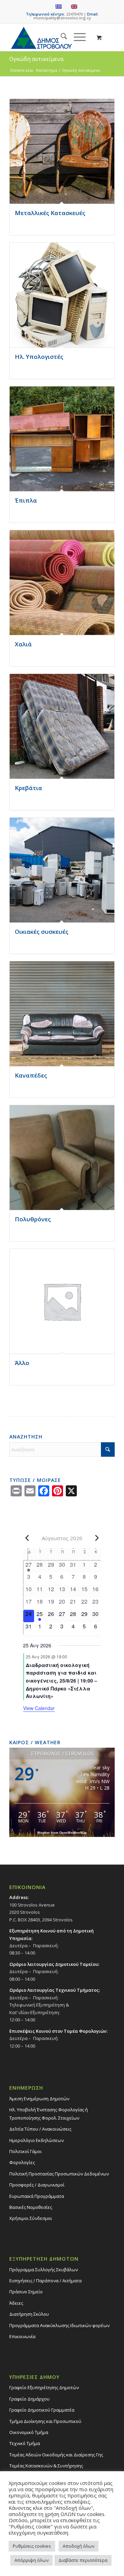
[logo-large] (51, 37)
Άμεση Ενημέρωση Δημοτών (39, 2099)
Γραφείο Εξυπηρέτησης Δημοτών (44, 2387)
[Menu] (76, 37)
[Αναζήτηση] (60, 37)
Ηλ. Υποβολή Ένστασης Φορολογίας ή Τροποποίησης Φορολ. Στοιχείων (49, 2114)
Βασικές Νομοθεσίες (31, 2207)
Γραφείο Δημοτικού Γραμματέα (42, 2410)
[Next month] (97, 1538)
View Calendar (39, 1708)
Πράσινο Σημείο (26, 2292)
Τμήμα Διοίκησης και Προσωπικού (45, 2421)
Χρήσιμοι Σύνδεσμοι (31, 2218)
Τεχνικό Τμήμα (25, 2443)
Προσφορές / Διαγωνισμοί (37, 2185)
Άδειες (16, 2303)
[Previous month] (27, 1538)
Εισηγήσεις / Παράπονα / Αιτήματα (45, 2281)
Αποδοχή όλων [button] (79, 2546)
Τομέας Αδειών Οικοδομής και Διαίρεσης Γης (56, 2455)
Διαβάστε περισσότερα (83, 2560)
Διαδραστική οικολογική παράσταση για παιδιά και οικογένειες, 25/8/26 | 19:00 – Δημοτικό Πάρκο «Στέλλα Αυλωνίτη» (61, 1681)
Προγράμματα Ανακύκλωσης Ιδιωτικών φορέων (59, 2325)
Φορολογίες (22, 2162)
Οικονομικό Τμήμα (29, 2432)
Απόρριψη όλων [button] (32, 2560)
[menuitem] (60, 37)
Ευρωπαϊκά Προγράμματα (37, 2196)
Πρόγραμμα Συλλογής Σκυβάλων (44, 2270)
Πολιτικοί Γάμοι (25, 2151)
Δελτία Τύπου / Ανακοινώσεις (40, 2129)
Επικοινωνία (22, 2336)
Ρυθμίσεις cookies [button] (32, 2546)
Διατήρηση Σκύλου (29, 2314)
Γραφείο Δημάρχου (29, 2399)
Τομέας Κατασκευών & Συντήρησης (46, 2466)
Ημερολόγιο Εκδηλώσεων (37, 2140)
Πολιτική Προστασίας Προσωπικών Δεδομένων (59, 2174)
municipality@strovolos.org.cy (62, 18)
